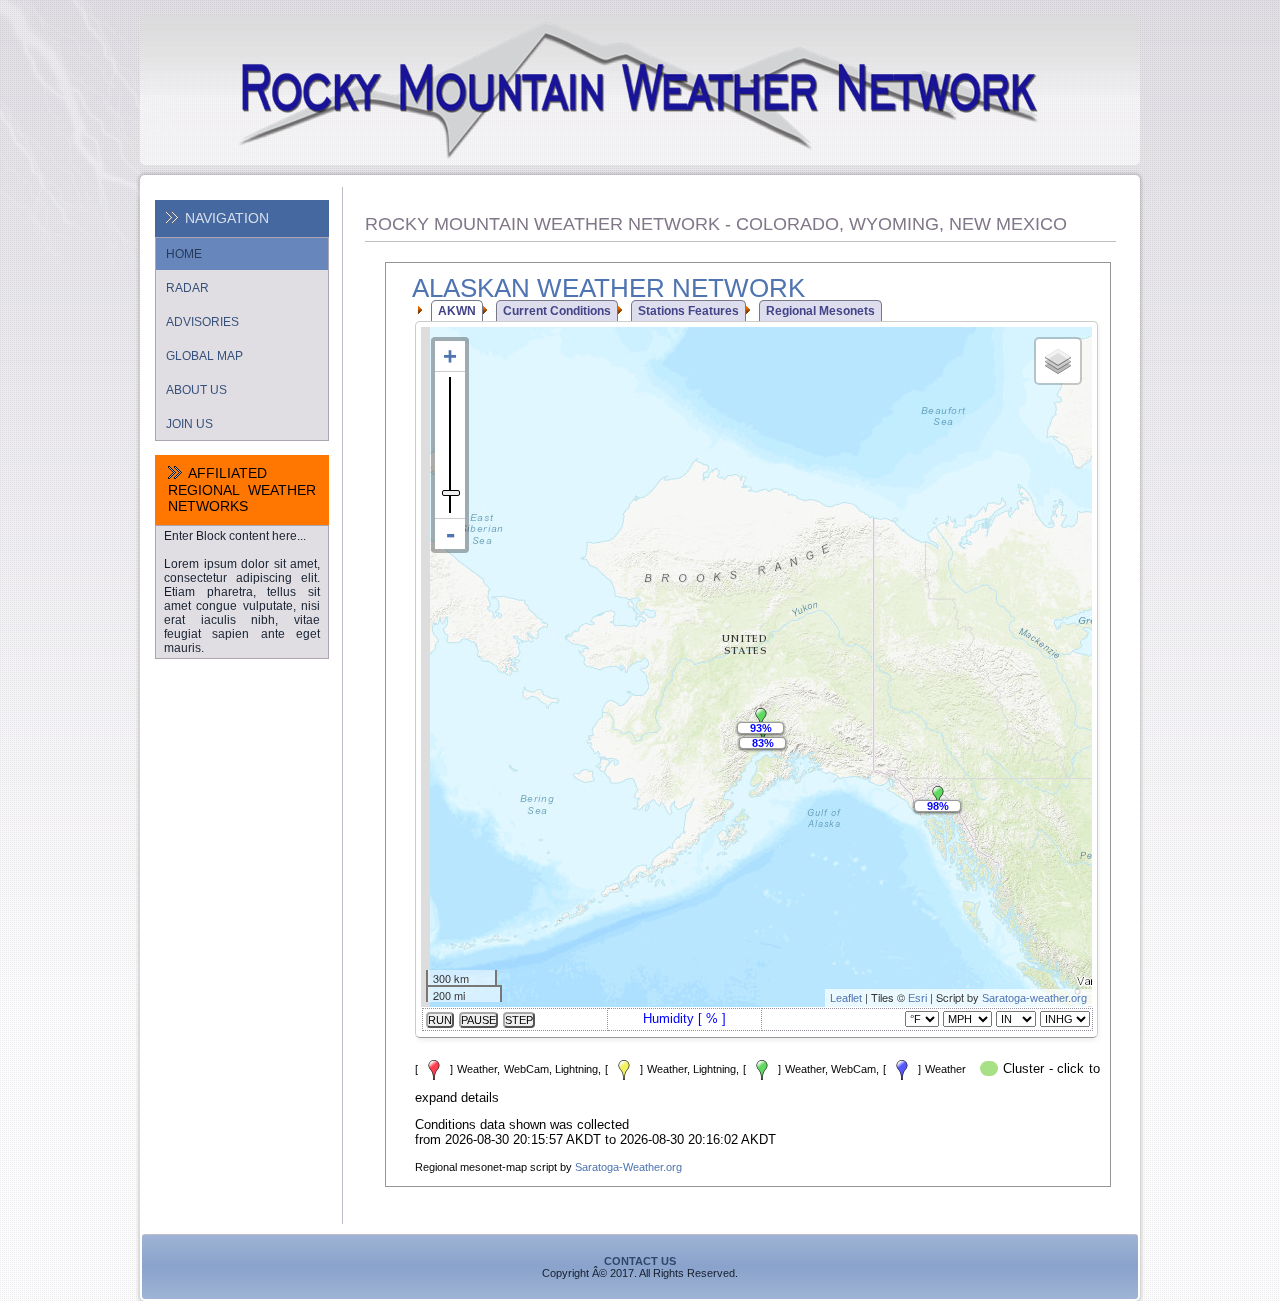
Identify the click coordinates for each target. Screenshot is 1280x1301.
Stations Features (688, 311)
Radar (187, 288)
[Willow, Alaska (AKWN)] (761, 718)
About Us (196, 390)
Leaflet (846, 998)
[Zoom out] (450, 534)
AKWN (457, 311)
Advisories (202, 322)
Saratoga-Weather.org (628, 1167)
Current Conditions (557, 311)
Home (184, 254)
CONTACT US (640, 1261)
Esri (917, 998)
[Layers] (1058, 361)
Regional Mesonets (820, 311)
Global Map (204, 356)
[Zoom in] (450, 356)
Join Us (189, 424)
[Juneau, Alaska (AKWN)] (938, 796)
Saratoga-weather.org (1034, 998)
